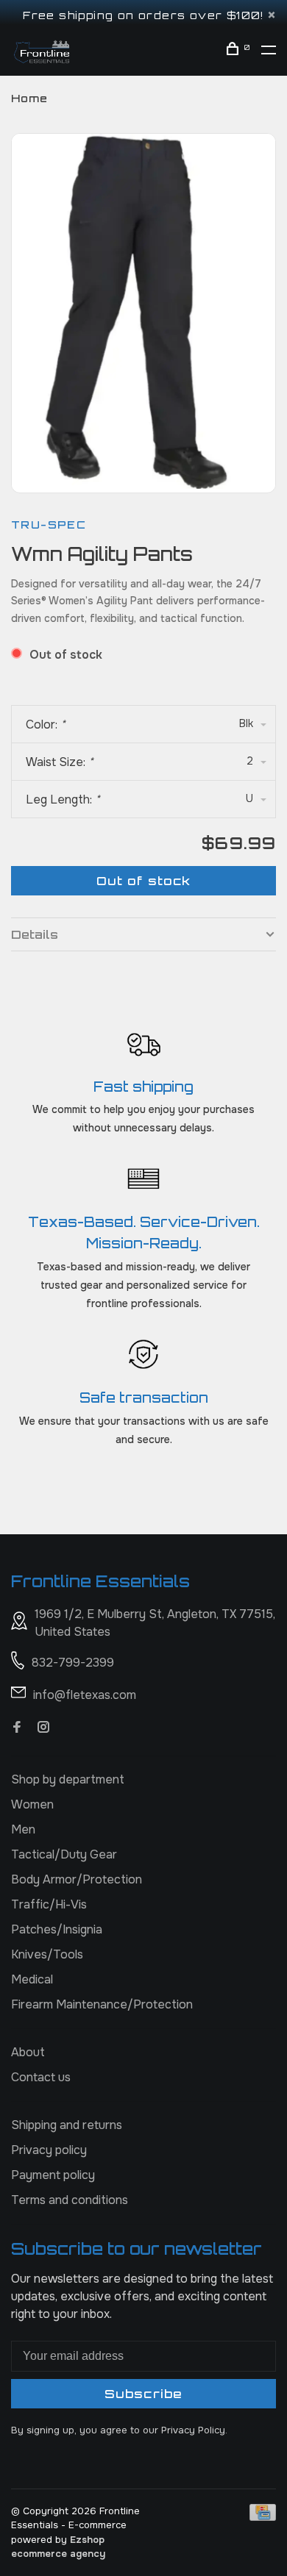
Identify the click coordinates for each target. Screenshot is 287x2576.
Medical (32, 1979)
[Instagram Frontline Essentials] (43, 1728)
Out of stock (143, 881)
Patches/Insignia (57, 1929)
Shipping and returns (67, 2125)
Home (29, 98)
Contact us (41, 2077)
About (28, 2052)
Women (32, 1804)
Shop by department (68, 1779)
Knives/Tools (47, 1954)
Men (23, 1829)
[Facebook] (17, 1728)
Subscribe (143, 2394)
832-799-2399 (73, 1663)
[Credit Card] (263, 2517)
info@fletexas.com (85, 1695)
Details (35, 934)
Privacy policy (49, 2150)
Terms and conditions (70, 2200)
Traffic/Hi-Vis (49, 1904)
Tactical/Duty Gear (64, 1854)
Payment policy (53, 2175)
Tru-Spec (49, 525)
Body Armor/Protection (77, 1879)
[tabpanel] (143, 311)
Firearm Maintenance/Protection (102, 2004)
